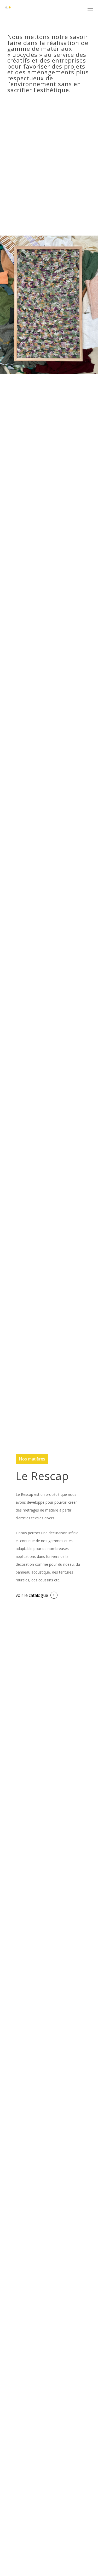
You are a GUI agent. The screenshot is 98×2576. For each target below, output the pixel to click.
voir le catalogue (32, 1595)
